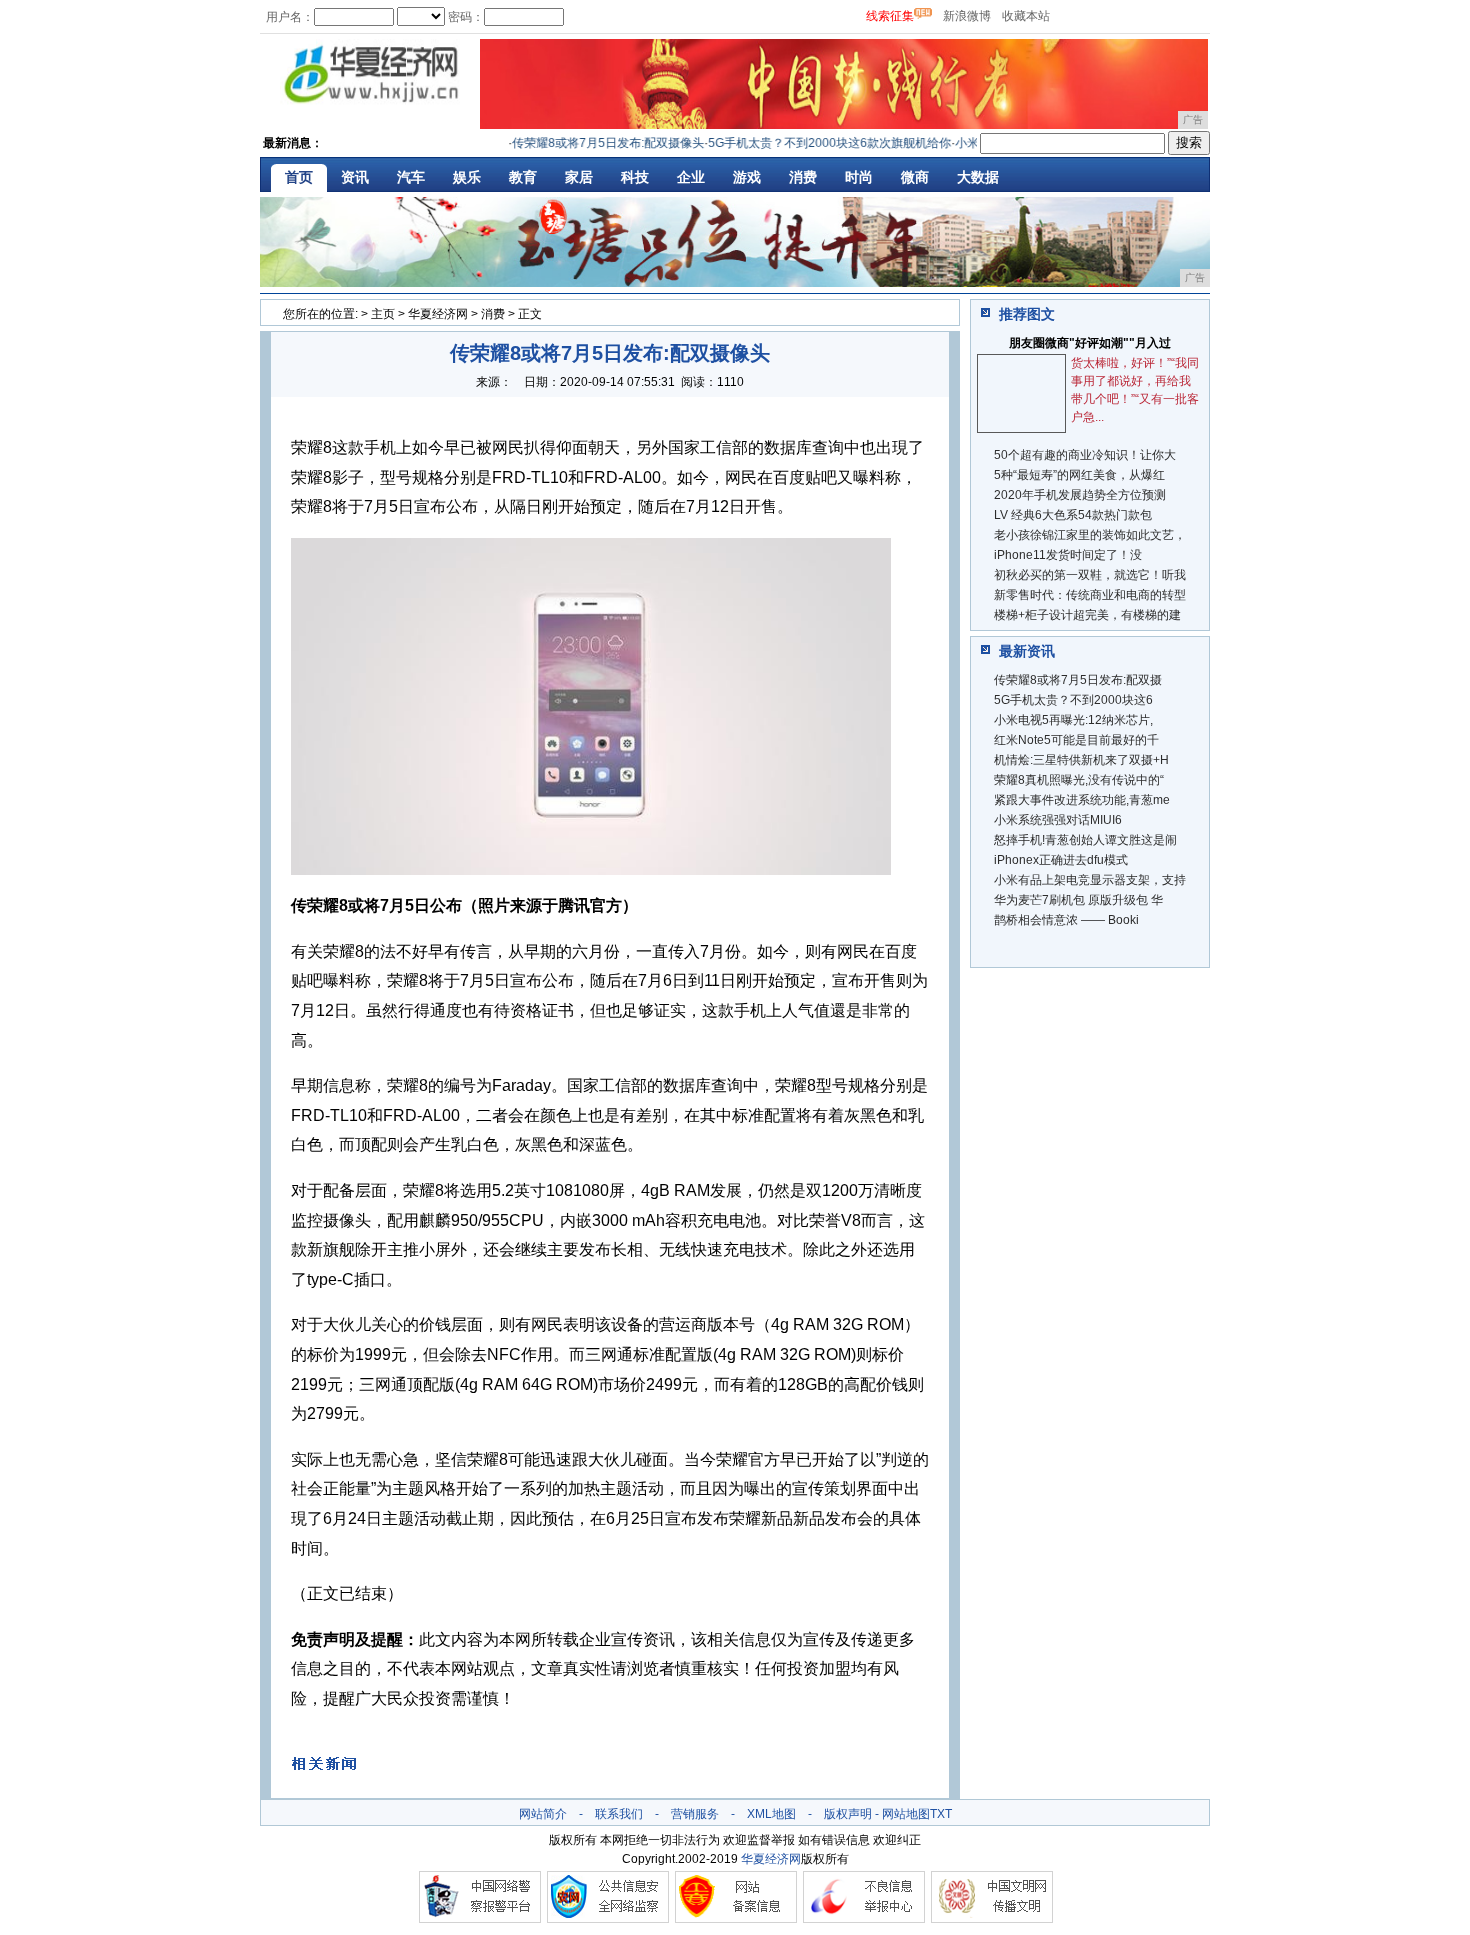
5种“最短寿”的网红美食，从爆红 (1079, 475)
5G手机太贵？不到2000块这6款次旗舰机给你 (809, 143)
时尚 (859, 177)
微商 (915, 177)
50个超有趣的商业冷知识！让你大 (1085, 455)
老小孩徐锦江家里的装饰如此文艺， (1090, 535)
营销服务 (695, 1814)
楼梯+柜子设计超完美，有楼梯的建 (1087, 615)
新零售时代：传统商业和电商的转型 (1090, 595)
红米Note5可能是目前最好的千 (1076, 740)
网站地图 (906, 1814)
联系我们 (619, 1814)
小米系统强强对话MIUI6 (1058, 820)
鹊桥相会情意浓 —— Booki (1066, 920)
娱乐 (467, 177)
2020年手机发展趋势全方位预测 (1080, 495)
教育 (523, 177)
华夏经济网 (438, 314)
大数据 (978, 177)
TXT (941, 1814)
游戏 (747, 177)
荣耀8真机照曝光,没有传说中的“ (1079, 780)
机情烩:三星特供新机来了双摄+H (1081, 760)
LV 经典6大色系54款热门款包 (1073, 515)
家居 (579, 177)
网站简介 (543, 1814)
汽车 (411, 177)
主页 (383, 314)
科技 (635, 177)
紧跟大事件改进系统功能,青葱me (1082, 800)
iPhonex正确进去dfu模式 (1061, 860)
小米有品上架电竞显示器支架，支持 (1090, 880)
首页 (299, 177)
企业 (691, 177)
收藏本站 (1026, 16)
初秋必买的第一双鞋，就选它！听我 (1090, 575)
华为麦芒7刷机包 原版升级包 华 (1078, 900)
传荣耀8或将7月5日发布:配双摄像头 (588, 143)
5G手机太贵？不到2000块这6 (1073, 700)
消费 (803, 177)
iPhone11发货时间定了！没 (1068, 555)
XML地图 (771, 1814)
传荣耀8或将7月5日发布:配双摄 (1078, 680)
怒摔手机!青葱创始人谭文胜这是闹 (1085, 840)
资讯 (355, 177)
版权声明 (848, 1814)
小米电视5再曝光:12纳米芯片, (1073, 720)
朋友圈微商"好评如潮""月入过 (1090, 343)
